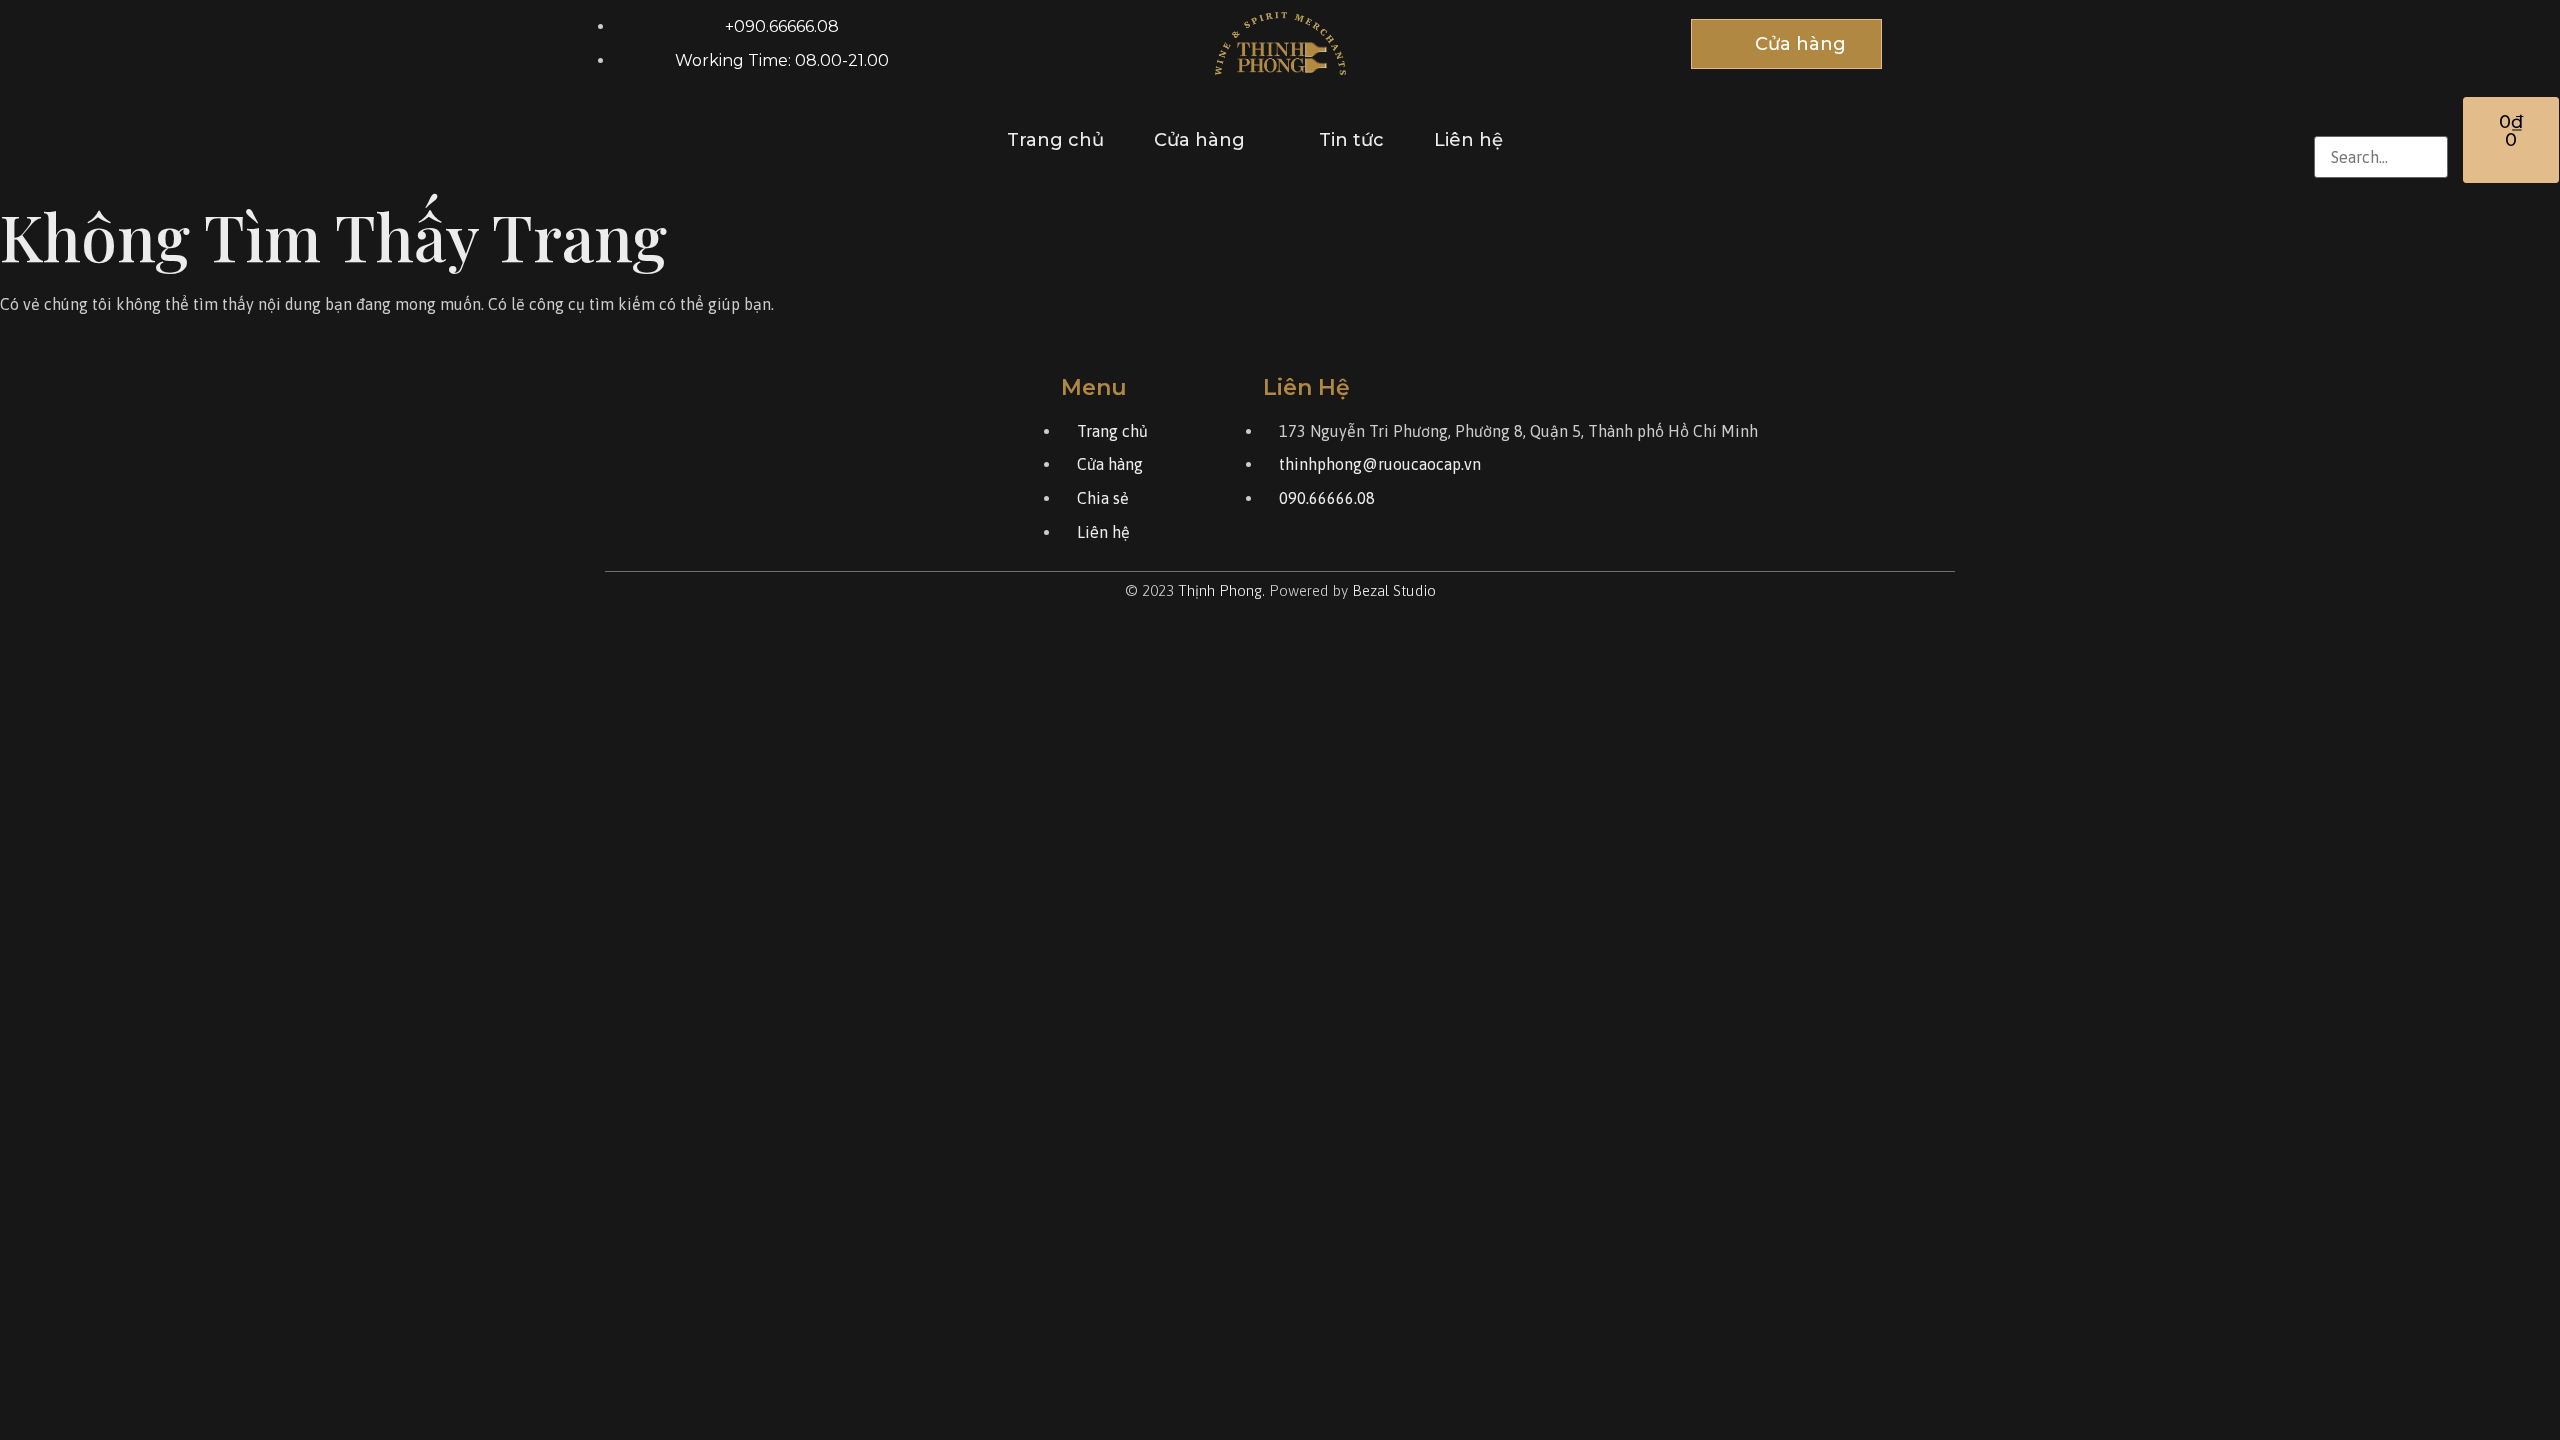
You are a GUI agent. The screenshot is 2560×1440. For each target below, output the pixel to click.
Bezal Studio (1394, 590)
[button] (2381, 119)
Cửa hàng (1199, 140)
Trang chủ (1055, 140)
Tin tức (1351, 140)
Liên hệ (1468, 140)
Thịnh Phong (1220, 590)
